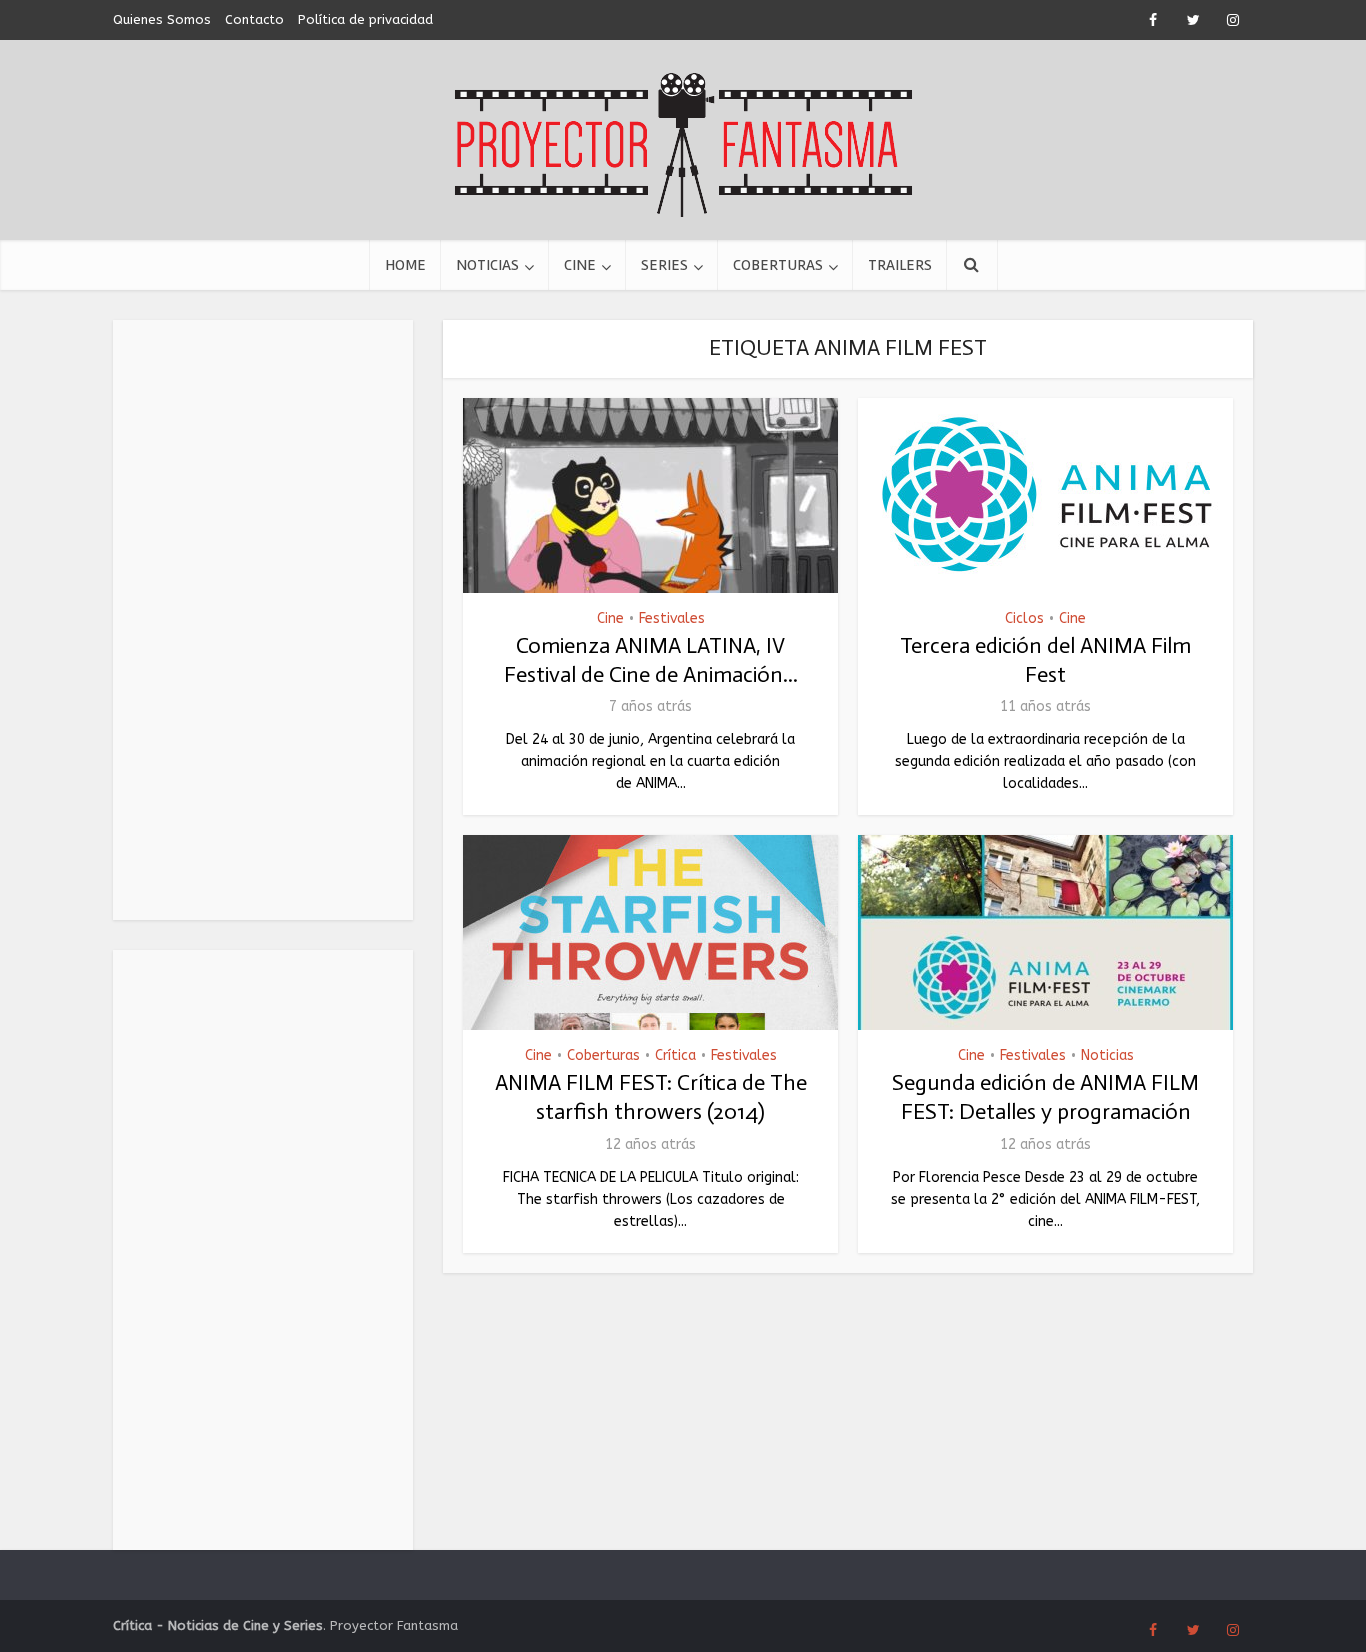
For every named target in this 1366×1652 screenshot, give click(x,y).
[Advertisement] (263, 620)
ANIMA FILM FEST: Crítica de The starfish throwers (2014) (651, 1097)
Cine (580, 265)
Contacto (254, 19)
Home (405, 265)
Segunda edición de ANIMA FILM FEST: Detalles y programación (1045, 1097)
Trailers (900, 265)
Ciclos (1024, 618)
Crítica (675, 1055)
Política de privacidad (365, 19)
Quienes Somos (162, 19)
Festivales (672, 618)
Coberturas (778, 265)
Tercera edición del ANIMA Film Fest (1045, 660)
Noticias (487, 265)
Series (664, 265)
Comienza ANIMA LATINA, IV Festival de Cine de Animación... (651, 660)
